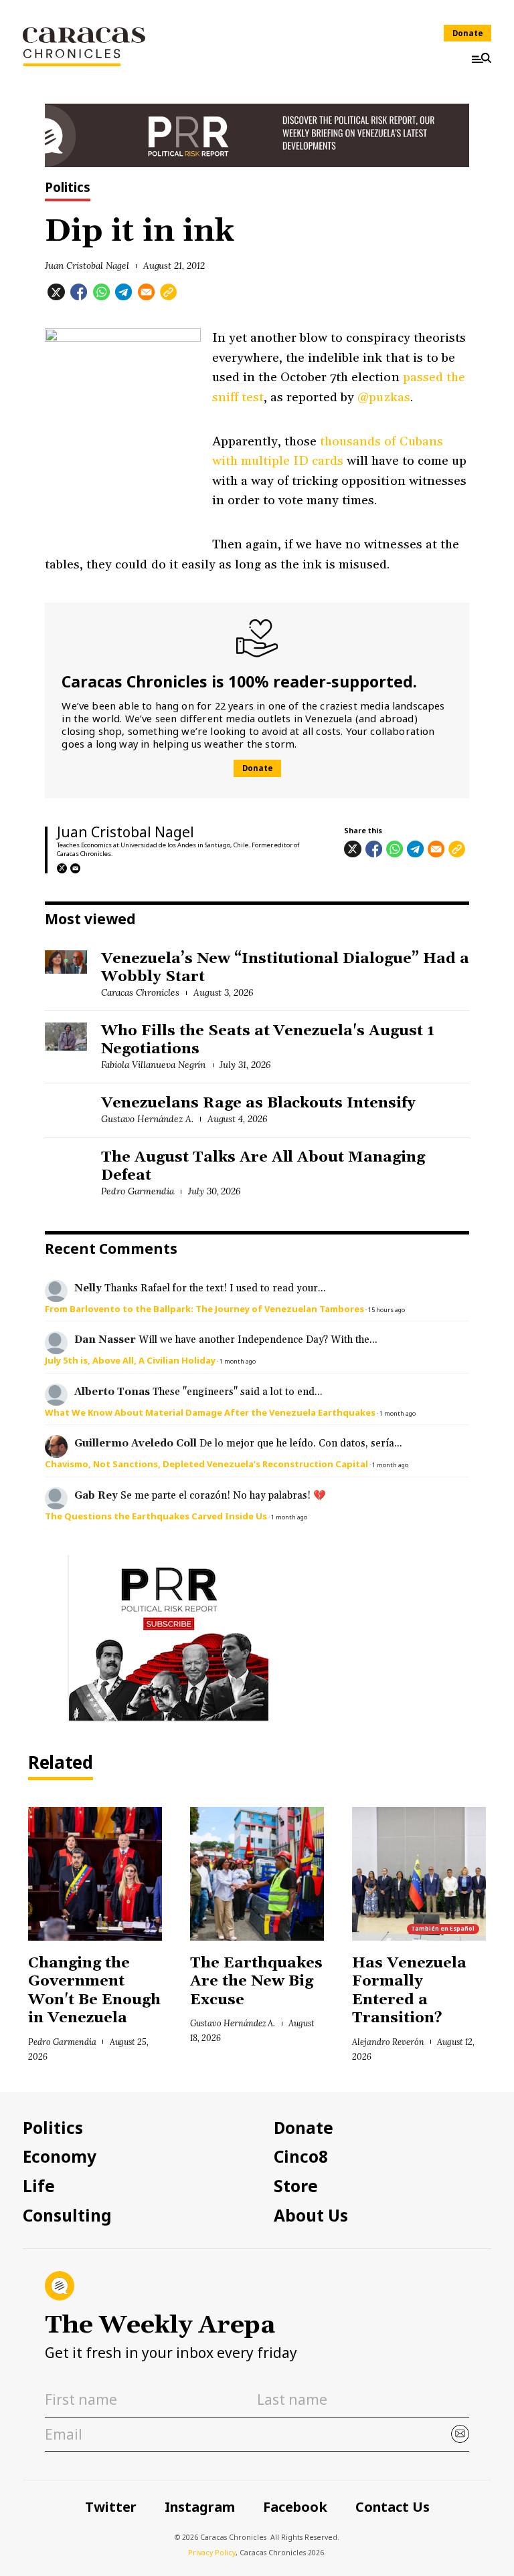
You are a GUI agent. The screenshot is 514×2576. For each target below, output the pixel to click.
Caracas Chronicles (140, 992)
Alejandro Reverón (388, 2042)
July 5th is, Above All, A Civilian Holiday (130, 1360)
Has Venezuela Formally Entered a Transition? (409, 1991)
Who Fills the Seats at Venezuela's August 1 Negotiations (268, 1040)
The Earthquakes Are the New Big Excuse (256, 1982)
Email (76, 869)
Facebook (295, 2507)
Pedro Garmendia (138, 1191)
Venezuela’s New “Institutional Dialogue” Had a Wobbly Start (285, 968)
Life (39, 2186)
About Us (311, 2216)
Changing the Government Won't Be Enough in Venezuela (94, 1991)
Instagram (200, 2507)
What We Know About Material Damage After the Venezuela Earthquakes (210, 1412)
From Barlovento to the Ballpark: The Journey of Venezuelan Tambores (204, 1309)
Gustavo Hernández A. (147, 1119)
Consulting (67, 2216)
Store (296, 2186)
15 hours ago (387, 1310)
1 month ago (238, 1361)
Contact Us (393, 2507)
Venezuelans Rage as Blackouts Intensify (258, 1103)
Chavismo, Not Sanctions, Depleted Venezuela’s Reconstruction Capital (206, 1464)
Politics (68, 189)
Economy (60, 2157)
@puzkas (383, 397)
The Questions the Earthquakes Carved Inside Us (156, 1516)
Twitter (111, 2507)
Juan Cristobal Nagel (87, 265)
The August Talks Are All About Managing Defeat (263, 1167)
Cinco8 (301, 2157)
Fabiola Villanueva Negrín (153, 1065)
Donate (468, 33)
